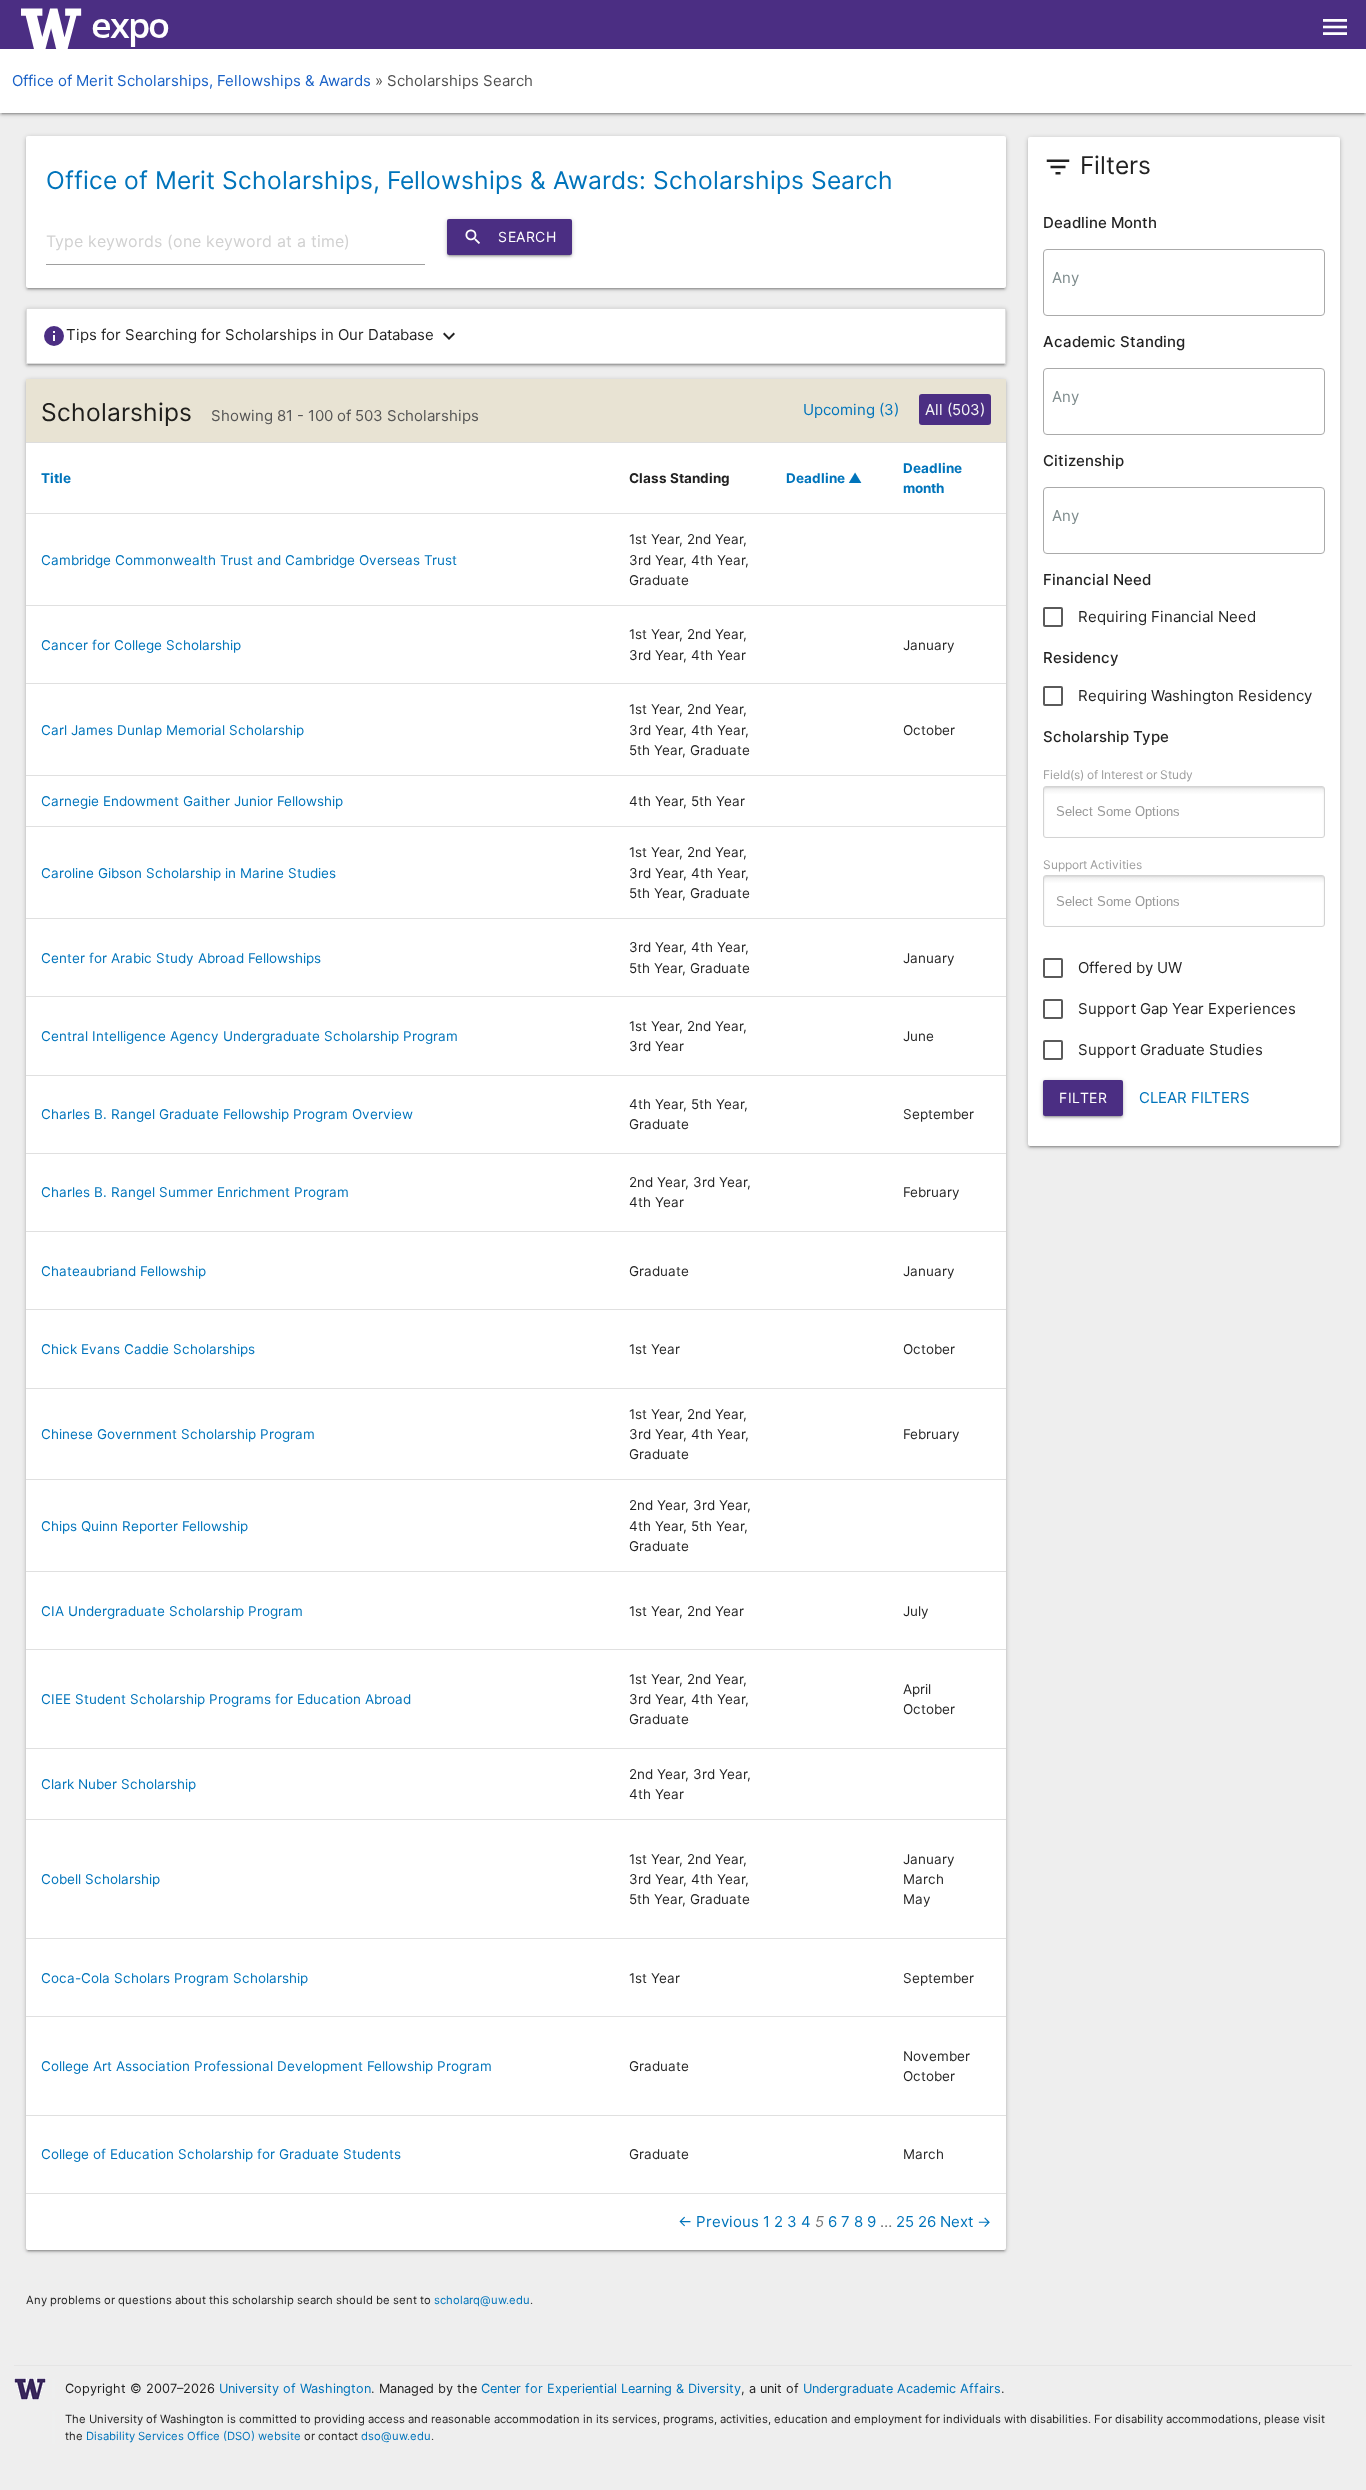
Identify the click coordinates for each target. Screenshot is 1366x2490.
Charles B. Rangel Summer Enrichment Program (195, 1192)
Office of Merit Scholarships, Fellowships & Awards (191, 80)
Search (509, 237)
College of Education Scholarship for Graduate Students (221, 2154)
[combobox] (1184, 282)
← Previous (718, 2221)
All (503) (955, 409)
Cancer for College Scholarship (141, 645)
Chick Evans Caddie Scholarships (148, 1349)
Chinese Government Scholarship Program (178, 1434)
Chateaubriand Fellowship (123, 1271)
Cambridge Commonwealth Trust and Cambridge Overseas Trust (249, 560)
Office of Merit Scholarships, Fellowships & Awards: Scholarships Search (469, 180)
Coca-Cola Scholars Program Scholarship (174, 1978)
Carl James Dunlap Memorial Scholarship (172, 730)
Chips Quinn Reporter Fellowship (144, 1526)
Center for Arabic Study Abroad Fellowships (181, 958)
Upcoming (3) (851, 409)
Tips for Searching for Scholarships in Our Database (251, 336)
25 (905, 2221)
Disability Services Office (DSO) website (193, 2436)
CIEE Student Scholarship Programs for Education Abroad (226, 1699)
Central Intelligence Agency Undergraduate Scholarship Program (249, 1036)
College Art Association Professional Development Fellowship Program (266, 2066)
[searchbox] (1184, 277)
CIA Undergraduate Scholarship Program (172, 1611)
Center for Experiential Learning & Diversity (611, 2388)
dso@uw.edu (396, 2436)
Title (56, 478)
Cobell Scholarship (100, 1879)
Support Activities (1092, 864)
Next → (965, 2221)
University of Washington (295, 2388)
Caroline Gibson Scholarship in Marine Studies (188, 873)
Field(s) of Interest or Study (1118, 774)
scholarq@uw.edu (482, 2300)
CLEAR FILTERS (1194, 1097)
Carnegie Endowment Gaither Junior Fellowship (192, 801)
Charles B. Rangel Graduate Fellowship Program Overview (227, 1114)
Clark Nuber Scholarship (118, 1784)
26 (927, 2221)
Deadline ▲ (824, 478)
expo (129, 24)
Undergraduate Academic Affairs (902, 2388)
